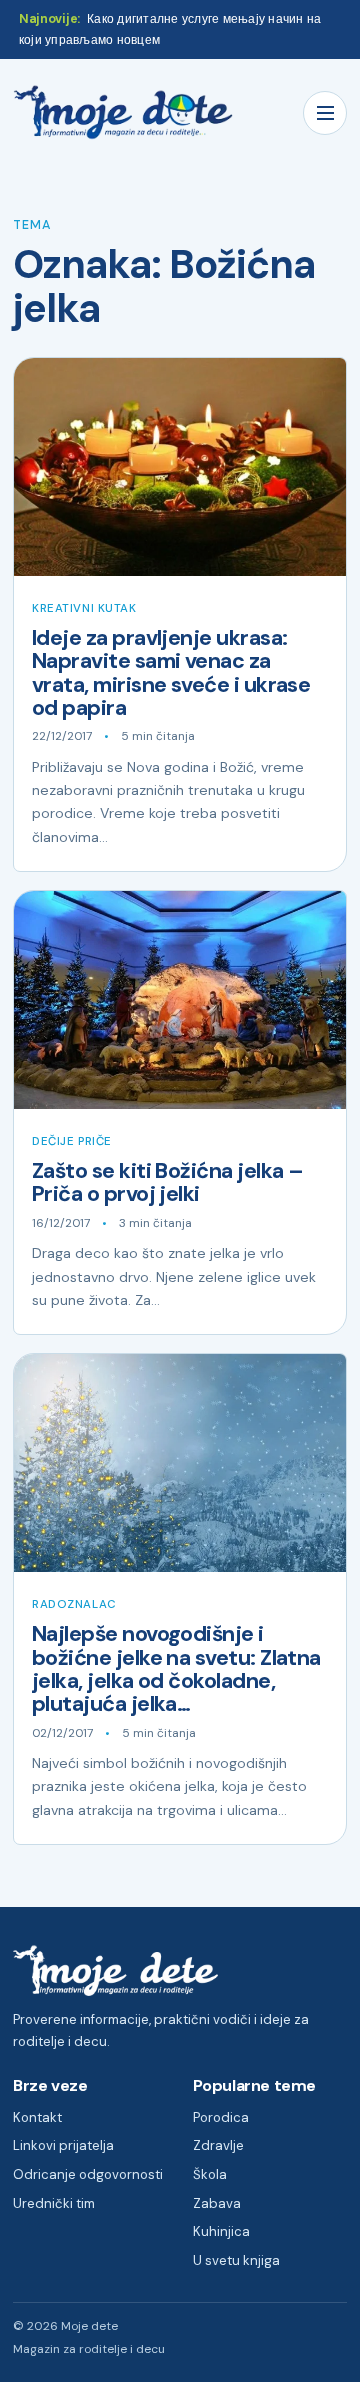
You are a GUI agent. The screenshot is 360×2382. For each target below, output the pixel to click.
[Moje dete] (123, 112)
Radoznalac (74, 1604)
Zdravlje (218, 2145)
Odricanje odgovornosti (88, 2174)
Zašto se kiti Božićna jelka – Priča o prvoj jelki (167, 1182)
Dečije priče (72, 1141)
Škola (210, 2174)
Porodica (221, 2117)
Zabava (217, 2203)
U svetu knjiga (236, 2260)
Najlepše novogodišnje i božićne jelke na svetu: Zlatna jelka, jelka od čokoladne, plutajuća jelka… (176, 1669)
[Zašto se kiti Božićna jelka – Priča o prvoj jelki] (180, 1000)
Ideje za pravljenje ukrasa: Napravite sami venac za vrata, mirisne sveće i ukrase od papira (171, 673)
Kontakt (37, 2117)
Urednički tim (54, 2203)
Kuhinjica (221, 2231)
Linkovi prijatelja (63, 2145)
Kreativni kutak (84, 608)
